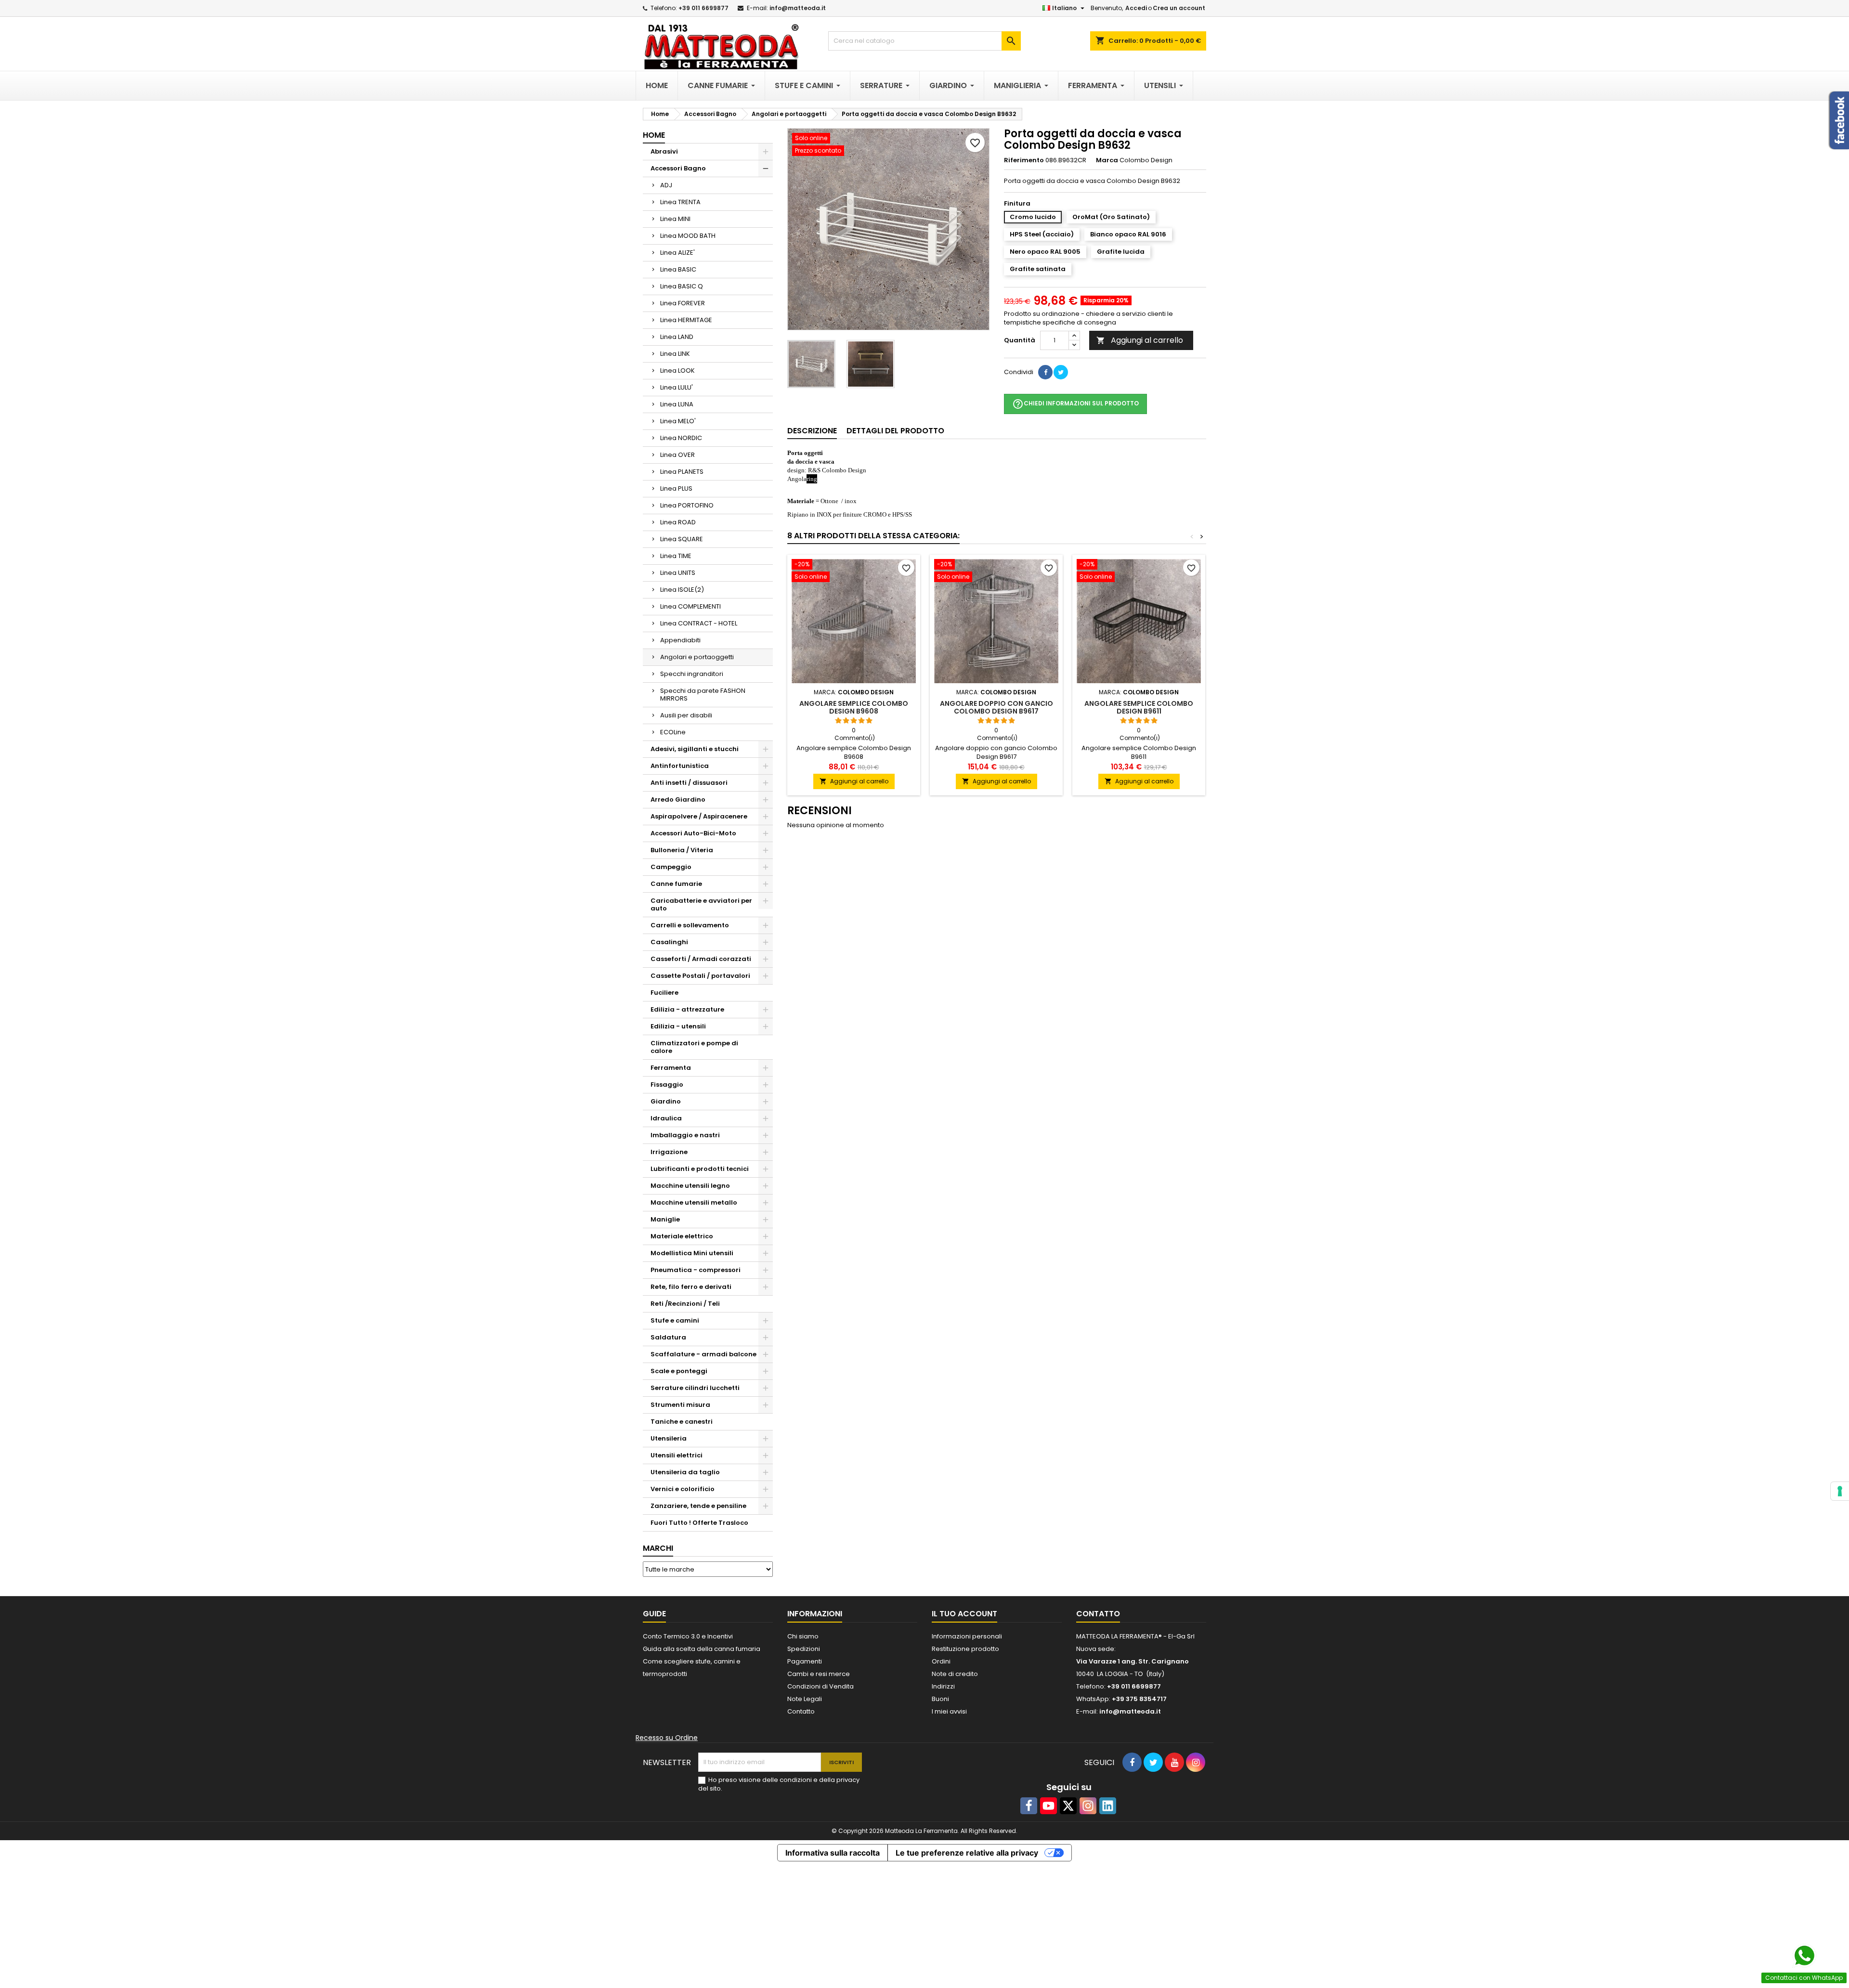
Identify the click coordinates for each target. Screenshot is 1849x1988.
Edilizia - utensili (678, 1026)
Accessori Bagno (678, 168)
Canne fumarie (676, 884)
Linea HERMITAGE (686, 320)
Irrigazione (669, 1152)
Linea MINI (675, 219)
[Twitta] (1061, 372)
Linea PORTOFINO (687, 505)
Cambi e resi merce (819, 1674)
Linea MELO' (678, 421)
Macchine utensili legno (690, 1186)
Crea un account (1179, 8)
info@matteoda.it (798, 8)
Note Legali (805, 1699)
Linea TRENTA (680, 202)
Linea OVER (677, 455)
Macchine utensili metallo (694, 1202)
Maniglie (665, 1219)
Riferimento (1024, 160)
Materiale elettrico (682, 1236)
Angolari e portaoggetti (697, 657)
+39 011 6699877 (703, 8)
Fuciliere (664, 993)
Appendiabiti (680, 640)
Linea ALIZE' (677, 253)
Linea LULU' (677, 387)
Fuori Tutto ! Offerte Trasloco (699, 1523)
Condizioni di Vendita (820, 1686)
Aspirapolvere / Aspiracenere (699, 816)
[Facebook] (1029, 1806)
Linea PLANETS (682, 472)
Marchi (658, 1548)
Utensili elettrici (677, 1455)
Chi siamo (803, 1636)
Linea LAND (677, 337)
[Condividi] (1045, 372)
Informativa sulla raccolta (833, 1853)
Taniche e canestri (682, 1422)
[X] (1068, 1806)
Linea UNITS (678, 573)
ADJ (666, 185)
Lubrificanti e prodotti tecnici (700, 1169)
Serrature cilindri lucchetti (695, 1388)
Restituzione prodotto (965, 1649)
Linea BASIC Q (682, 286)
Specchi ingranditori (692, 674)
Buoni (940, 1699)
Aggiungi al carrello (1140, 340)
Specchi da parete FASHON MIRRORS (703, 695)
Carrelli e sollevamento (690, 925)
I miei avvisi (949, 1711)
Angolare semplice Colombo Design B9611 (1139, 707)
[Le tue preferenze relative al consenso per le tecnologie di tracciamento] (1840, 1491)
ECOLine (673, 732)
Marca (1107, 160)
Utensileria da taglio (685, 1472)
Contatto (801, 1711)
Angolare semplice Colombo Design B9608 (854, 707)
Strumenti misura (680, 1405)
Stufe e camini (675, 1320)
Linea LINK (675, 354)
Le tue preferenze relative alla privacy (967, 1853)
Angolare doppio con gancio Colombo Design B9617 (996, 707)
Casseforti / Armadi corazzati (701, 959)
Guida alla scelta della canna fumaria (702, 1649)
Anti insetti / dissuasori (689, 783)
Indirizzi (943, 1686)
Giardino (666, 1101)
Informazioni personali (967, 1636)
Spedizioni (804, 1649)
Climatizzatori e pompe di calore (694, 1047)
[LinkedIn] (1108, 1806)
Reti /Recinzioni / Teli (685, 1304)
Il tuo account (964, 1614)
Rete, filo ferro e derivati (691, 1287)
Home (654, 135)
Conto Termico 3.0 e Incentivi (688, 1636)
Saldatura (668, 1337)
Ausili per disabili (686, 715)
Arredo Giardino (678, 799)
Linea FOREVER (683, 303)
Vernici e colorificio (683, 1489)
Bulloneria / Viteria (682, 850)
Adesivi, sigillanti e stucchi (695, 749)
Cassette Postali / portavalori (700, 976)
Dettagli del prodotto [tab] (895, 431)
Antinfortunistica (680, 766)
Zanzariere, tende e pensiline (698, 1506)
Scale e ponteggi (679, 1371)
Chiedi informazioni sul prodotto (1075, 404)
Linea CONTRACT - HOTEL (699, 623)
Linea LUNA (677, 404)
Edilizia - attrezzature (687, 1009)
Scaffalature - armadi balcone (703, 1354)
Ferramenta (671, 1068)
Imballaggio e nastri (685, 1135)
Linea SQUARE (682, 539)
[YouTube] (1048, 1806)
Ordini (941, 1661)
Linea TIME (676, 556)
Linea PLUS (676, 488)
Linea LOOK (677, 370)
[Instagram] (1088, 1806)
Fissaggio (667, 1085)
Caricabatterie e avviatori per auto (701, 904)
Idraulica (666, 1118)
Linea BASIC (678, 269)
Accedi (1136, 8)
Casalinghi (669, 942)
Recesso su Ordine (667, 1738)
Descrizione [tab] (812, 431)
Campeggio (671, 867)
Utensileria (669, 1438)
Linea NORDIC (681, 438)
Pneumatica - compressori (696, 1270)
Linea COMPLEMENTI (690, 606)
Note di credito (955, 1674)
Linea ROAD (678, 522)
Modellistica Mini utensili (692, 1253)
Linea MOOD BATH (688, 236)
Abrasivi (664, 151)
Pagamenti (805, 1661)
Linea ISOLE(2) (682, 590)
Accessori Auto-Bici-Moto (693, 833)
